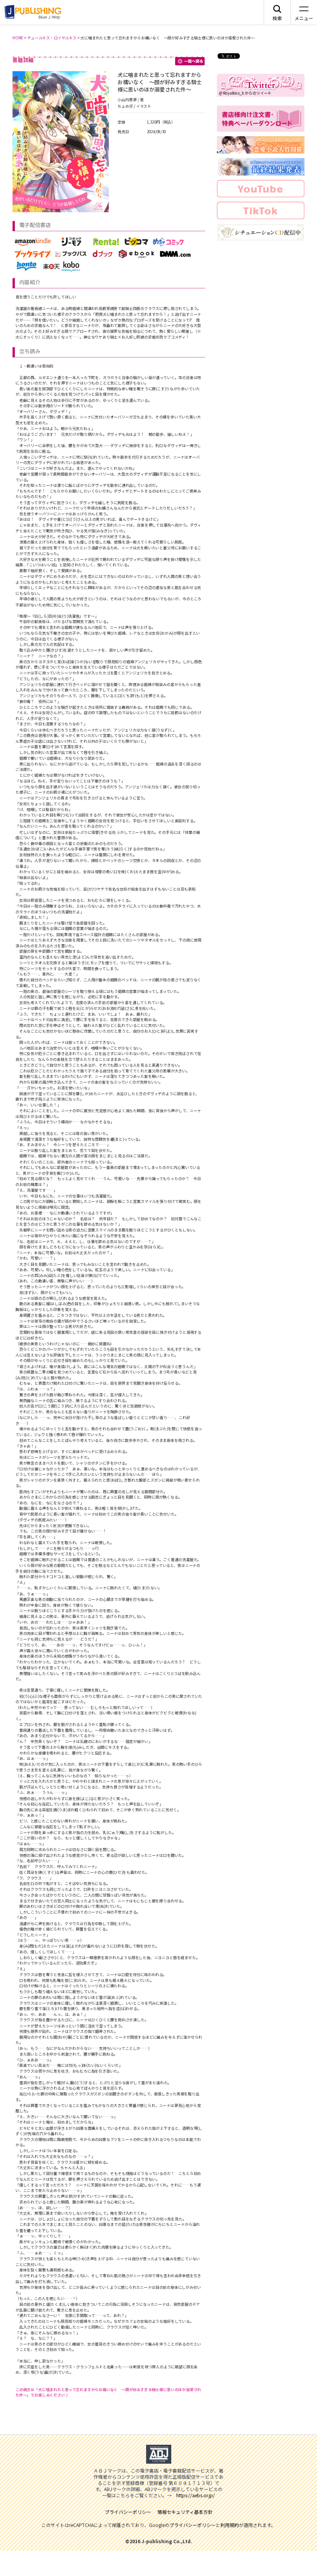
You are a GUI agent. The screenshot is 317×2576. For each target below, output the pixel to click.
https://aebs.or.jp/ (196, 2495)
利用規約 (230, 2525)
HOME (18, 38)
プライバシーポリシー (193, 2525)
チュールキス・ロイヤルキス (52, 38)
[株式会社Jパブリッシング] (32, 12)
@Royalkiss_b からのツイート (245, 93)
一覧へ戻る (190, 61)
